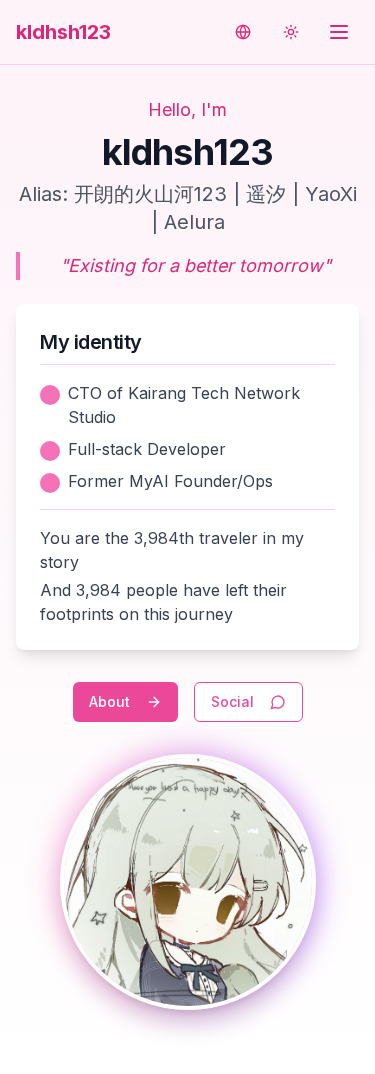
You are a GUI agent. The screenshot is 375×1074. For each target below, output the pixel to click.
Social (232, 701)
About (109, 701)
